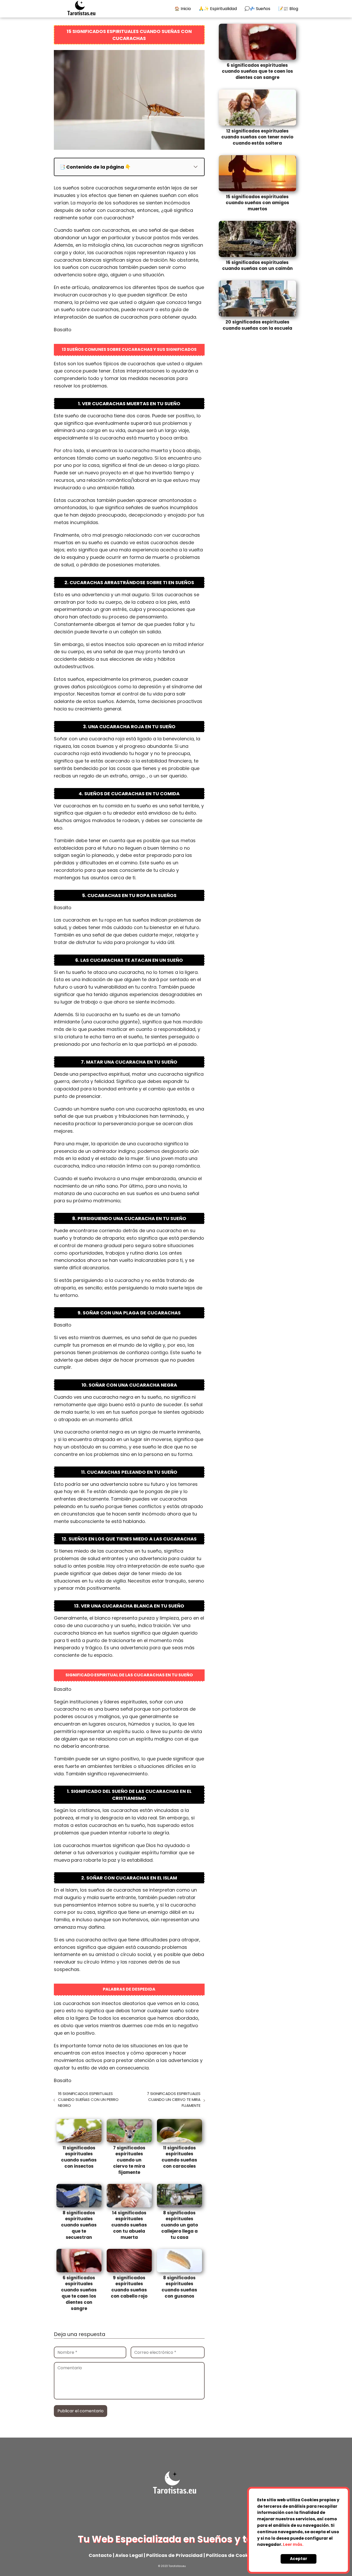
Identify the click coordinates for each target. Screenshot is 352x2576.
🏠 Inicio (183, 9)
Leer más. (293, 2544)
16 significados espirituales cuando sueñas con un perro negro (88, 2099)
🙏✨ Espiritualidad (218, 9)
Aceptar (299, 2559)
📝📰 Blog (288, 9)
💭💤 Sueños (257, 9)
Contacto (100, 2555)
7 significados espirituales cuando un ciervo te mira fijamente (174, 2099)
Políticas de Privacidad (174, 2555)
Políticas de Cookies (230, 2555)
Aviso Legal (128, 2555)
